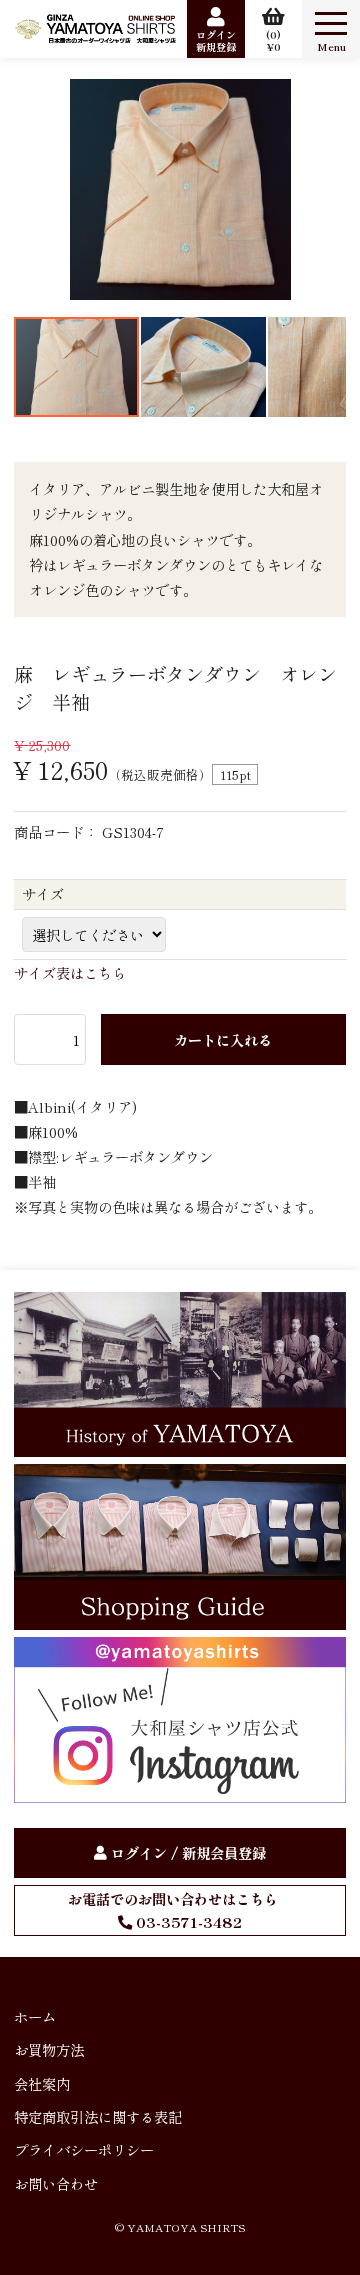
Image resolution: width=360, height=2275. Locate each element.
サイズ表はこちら (70, 972)
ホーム (35, 2016)
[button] (32, 190)
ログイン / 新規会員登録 (188, 1852)
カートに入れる (223, 1039)
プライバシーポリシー (84, 2149)
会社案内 (42, 2083)
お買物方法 (49, 2049)
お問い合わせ (56, 2183)
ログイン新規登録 (216, 41)
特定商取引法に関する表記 (98, 2116)
